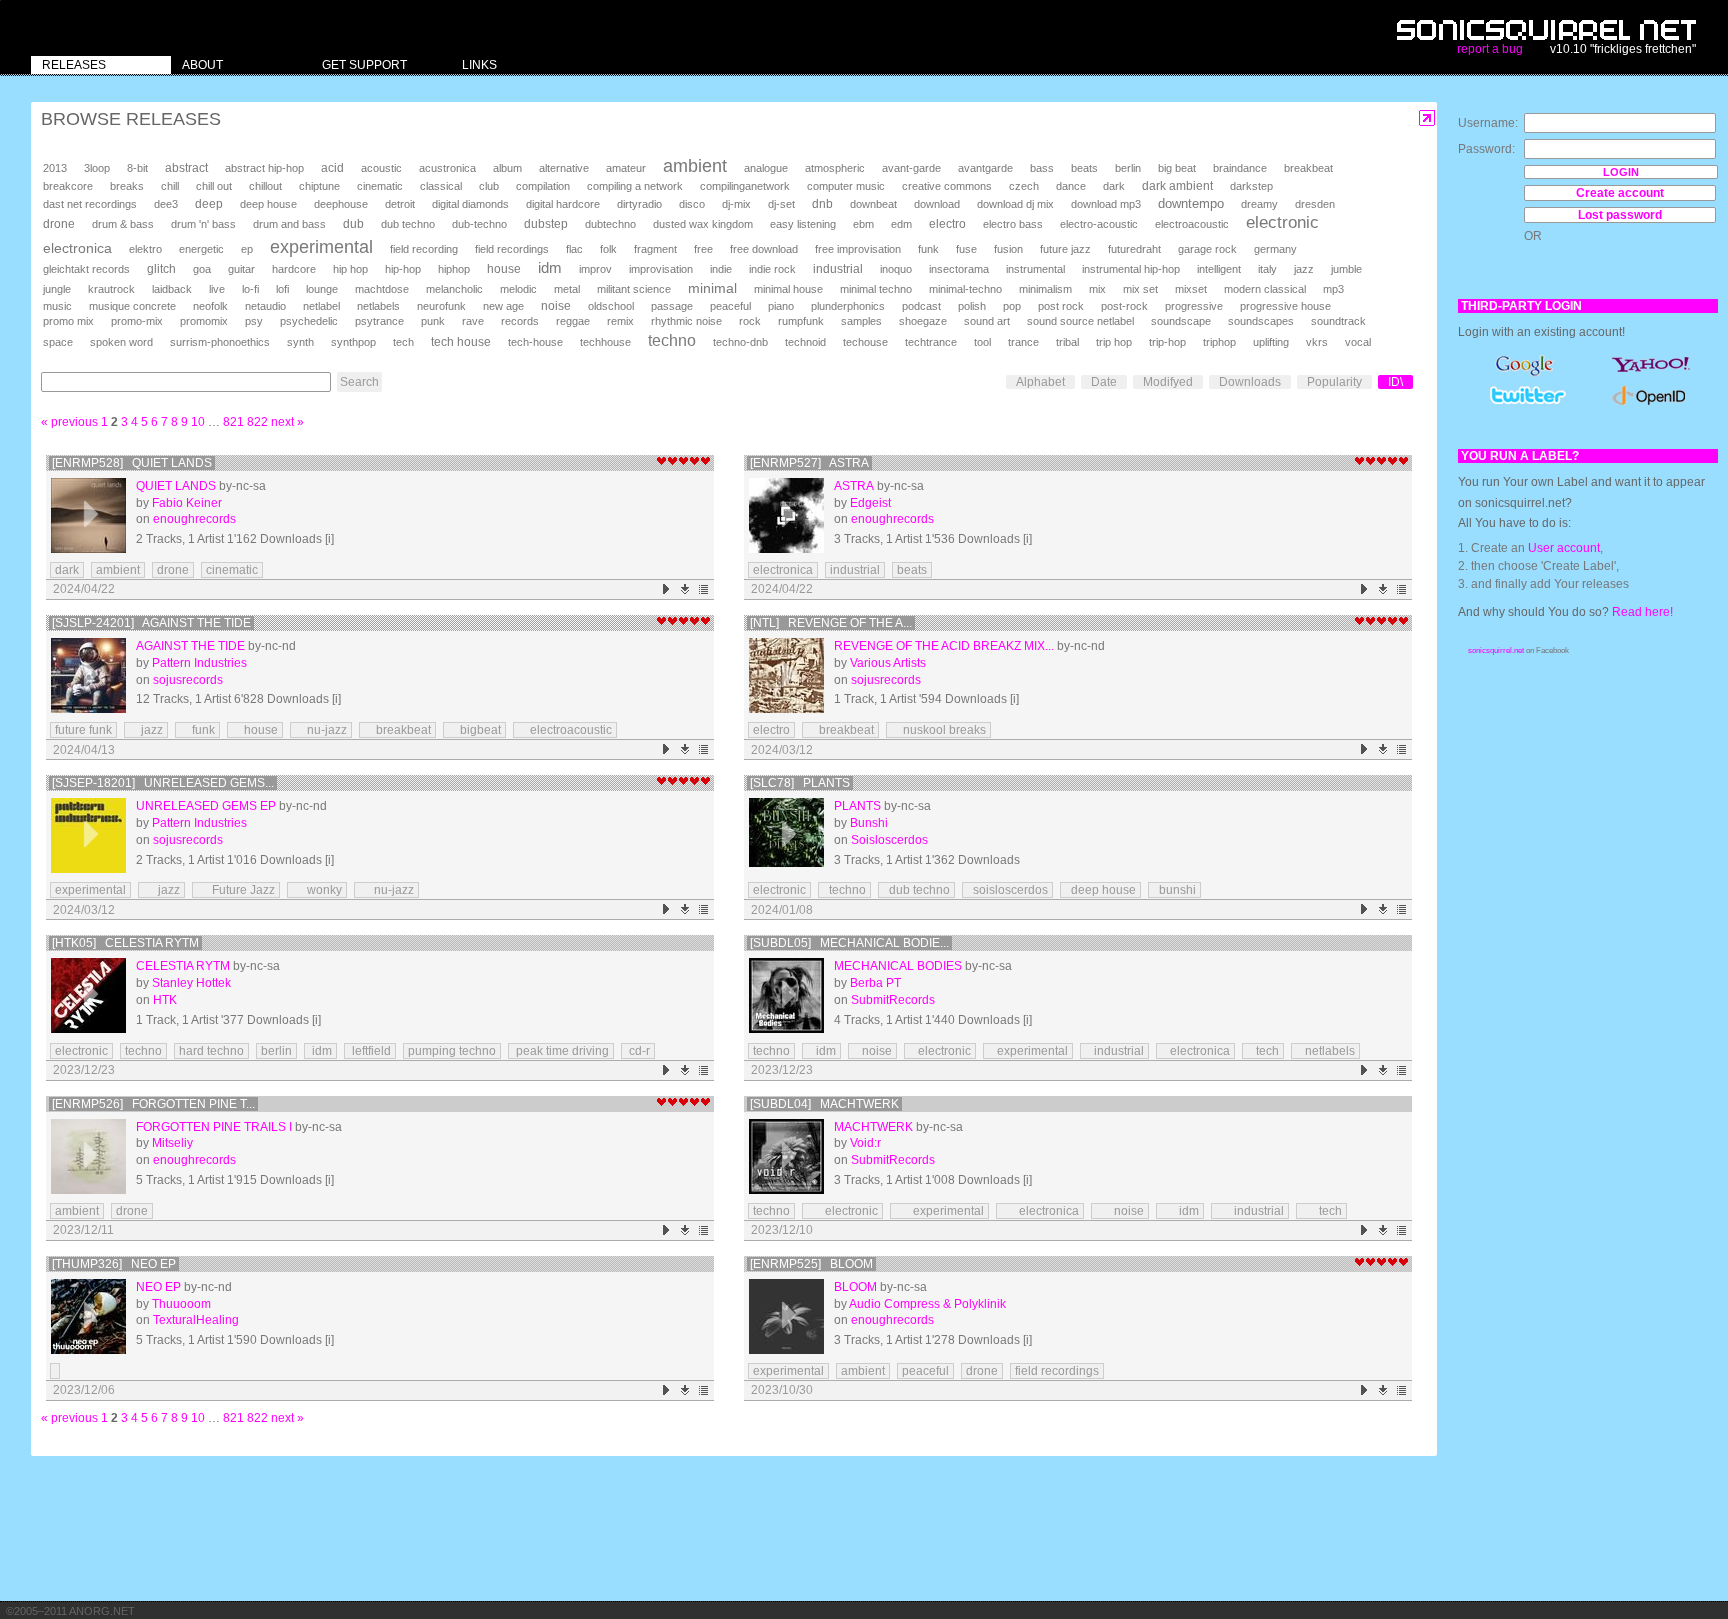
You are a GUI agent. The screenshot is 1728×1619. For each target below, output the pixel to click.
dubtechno (610, 224)
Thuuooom (181, 1304)
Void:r (865, 1143)
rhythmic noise (686, 321)
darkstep (1251, 186)
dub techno (408, 224)
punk (433, 321)
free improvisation (858, 249)
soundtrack (1338, 321)
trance (1023, 342)
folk (608, 249)
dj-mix (736, 204)
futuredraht (1134, 249)
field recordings (512, 249)
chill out (214, 186)
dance (1071, 186)
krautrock (111, 289)
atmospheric (835, 168)
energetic (201, 249)
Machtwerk (873, 1127)
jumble (1346, 269)
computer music (846, 186)
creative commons (947, 186)
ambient (695, 166)
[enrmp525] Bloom (811, 1264)
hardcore (294, 269)
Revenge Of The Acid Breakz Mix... (944, 646)
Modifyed (1168, 382)
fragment (655, 249)
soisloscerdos (1007, 890)
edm (901, 224)
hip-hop (403, 269)
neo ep (158, 1287)
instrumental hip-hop (1131, 269)
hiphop (454, 269)
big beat (1177, 168)
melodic (518, 289)
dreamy (1259, 204)
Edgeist (870, 503)
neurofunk (441, 306)
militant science (634, 289)
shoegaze (923, 321)
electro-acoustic (1099, 224)
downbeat (873, 204)
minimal (712, 288)
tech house (461, 341)
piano (781, 306)
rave (473, 321)
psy (254, 321)
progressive (1194, 306)
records (520, 321)
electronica (77, 248)
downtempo (1191, 203)
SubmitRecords (893, 1000)
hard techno (211, 1051)
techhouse (605, 342)
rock (750, 321)
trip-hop (1167, 342)
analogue (766, 168)
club (489, 186)
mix (1097, 289)
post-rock (1124, 306)
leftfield (370, 1051)
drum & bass (123, 224)
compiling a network (635, 186)
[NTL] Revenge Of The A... (831, 623)
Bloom (855, 1287)
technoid (805, 342)
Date (1104, 382)
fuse (966, 249)
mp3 (1333, 289)
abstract (186, 168)
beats (1084, 168)
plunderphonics (848, 306)
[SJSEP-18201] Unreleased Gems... (163, 783)
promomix (204, 321)
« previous (69, 422)
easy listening (803, 224)
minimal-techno (965, 289)
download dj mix (1015, 204)
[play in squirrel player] (88, 515)
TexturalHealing (196, 1320)
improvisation (661, 269)
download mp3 (1106, 204)
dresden (1315, 204)
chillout (265, 186)
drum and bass (289, 224)
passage (672, 306)
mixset (1191, 289)
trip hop (1114, 342)
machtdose (382, 289)
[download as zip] (685, 589)
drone (59, 224)
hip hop (350, 269)
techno (672, 340)
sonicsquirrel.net (1496, 650)
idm (550, 268)
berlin (1128, 168)
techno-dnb (740, 342)
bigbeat (474, 730)
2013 (55, 168)
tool (982, 342)
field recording (424, 249)
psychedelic (309, 321)
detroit (400, 204)
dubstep (546, 224)
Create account (1620, 193)
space (58, 342)
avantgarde (985, 168)
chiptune (319, 186)
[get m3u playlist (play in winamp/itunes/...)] (704, 589)
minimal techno (876, 289)
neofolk (210, 306)
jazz (1304, 269)
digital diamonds (470, 204)
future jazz (1065, 249)
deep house (268, 204)
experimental (321, 247)
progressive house (1285, 306)
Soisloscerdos (889, 840)
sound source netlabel (1080, 321)
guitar (241, 269)
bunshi (1174, 890)
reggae (573, 321)
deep (209, 204)
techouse (865, 342)
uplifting (1271, 342)
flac (574, 249)
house (504, 269)
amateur (626, 168)
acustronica (447, 168)
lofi (282, 289)
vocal (1358, 342)
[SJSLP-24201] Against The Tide (151, 623)
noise (556, 306)
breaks (127, 186)
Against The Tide (190, 646)
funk (928, 249)
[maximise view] (1427, 118)
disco (692, 204)
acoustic (381, 168)
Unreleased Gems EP (206, 806)
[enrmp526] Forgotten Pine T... (153, 1104)
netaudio (265, 306)
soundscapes (1261, 321)
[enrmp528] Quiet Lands (132, 463)
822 (257, 422)
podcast (921, 306)
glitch (161, 269)
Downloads (1250, 382)
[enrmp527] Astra (809, 463)
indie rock (772, 269)
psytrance (379, 321)
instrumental (1035, 269)
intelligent (1219, 269)
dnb (822, 203)
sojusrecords (188, 680)
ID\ (1395, 382)
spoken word (121, 342)
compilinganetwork (745, 186)
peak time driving (561, 1051)
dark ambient (1177, 186)
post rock (1061, 306)
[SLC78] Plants (800, 783)
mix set (1140, 289)
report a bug (1490, 49)
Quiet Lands (176, 486)
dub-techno (479, 224)
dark (1114, 186)
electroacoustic (1192, 224)
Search (359, 382)
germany (1275, 249)
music (57, 306)
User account (1564, 548)
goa (202, 269)
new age (503, 306)
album (507, 168)
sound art (987, 321)
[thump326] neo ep (114, 1264)
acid (332, 168)
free (703, 249)
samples (861, 321)
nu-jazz (321, 730)
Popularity (1334, 382)
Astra (854, 486)
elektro (145, 249)
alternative (564, 168)
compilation (543, 186)
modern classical (1265, 289)
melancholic (454, 289)
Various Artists (888, 663)
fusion (1008, 249)
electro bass (1013, 224)
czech (1024, 186)
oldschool (611, 306)
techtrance (931, 342)
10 (198, 422)
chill (170, 186)
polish (972, 306)
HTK (165, 1000)
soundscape (1181, 321)
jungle (57, 289)
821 (233, 422)
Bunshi (869, 823)
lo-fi (250, 289)
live (217, 289)
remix (620, 321)
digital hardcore (563, 204)
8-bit (137, 168)
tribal (1067, 342)
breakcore (68, 186)
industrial (838, 268)
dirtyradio (639, 204)
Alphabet (1040, 382)
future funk (83, 730)
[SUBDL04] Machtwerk (824, 1104)
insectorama (959, 269)
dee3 (166, 204)
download (937, 204)
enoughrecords (194, 519)
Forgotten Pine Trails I (214, 1127)
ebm (863, 224)
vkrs (1317, 342)
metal (567, 289)
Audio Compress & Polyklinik (927, 1304)
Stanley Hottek (191, 983)
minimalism (1045, 289)
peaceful (730, 306)
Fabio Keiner (187, 503)
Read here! (1642, 612)
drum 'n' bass (203, 224)
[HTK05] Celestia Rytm (125, 943)
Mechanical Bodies (898, 966)
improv (595, 269)
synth (300, 342)
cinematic (380, 186)
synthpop (353, 342)
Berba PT (875, 983)
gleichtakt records (86, 269)
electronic (1282, 222)
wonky (317, 890)
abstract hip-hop (264, 168)
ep (247, 249)
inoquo (896, 269)
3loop (97, 168)
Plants (857, 806)
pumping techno (452, 1051)
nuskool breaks (938, 730)
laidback (172, 289)
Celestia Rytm (183, 966)
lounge (322, 289)
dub (353, 224)
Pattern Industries (199, 663)
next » (287, 422)
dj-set (781, 204)
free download (764, 249)
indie (721, 269)
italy (1267, 269)
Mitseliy (172, 1143)
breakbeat (1308, 168)
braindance (1240, 168)
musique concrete (132, 306)
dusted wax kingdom (703, 224)
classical (441, 186)
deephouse (341, 204)
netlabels (378, 306)
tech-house (535, 342)
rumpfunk (801, 321)
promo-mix (137, 321)
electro (947, 224)
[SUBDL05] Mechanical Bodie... (849, 943)
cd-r (638, 1051)
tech (403, 342)
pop (1012, 306)
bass (1042, 168)
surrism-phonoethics (220, 342)
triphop (1219, 342)
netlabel (321, 306)
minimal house (788, 289)
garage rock (1207, 249)
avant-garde (911, 168)
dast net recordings (90, 204)
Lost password (1620, 215)
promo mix (68, 321)
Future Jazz (236, 890)
